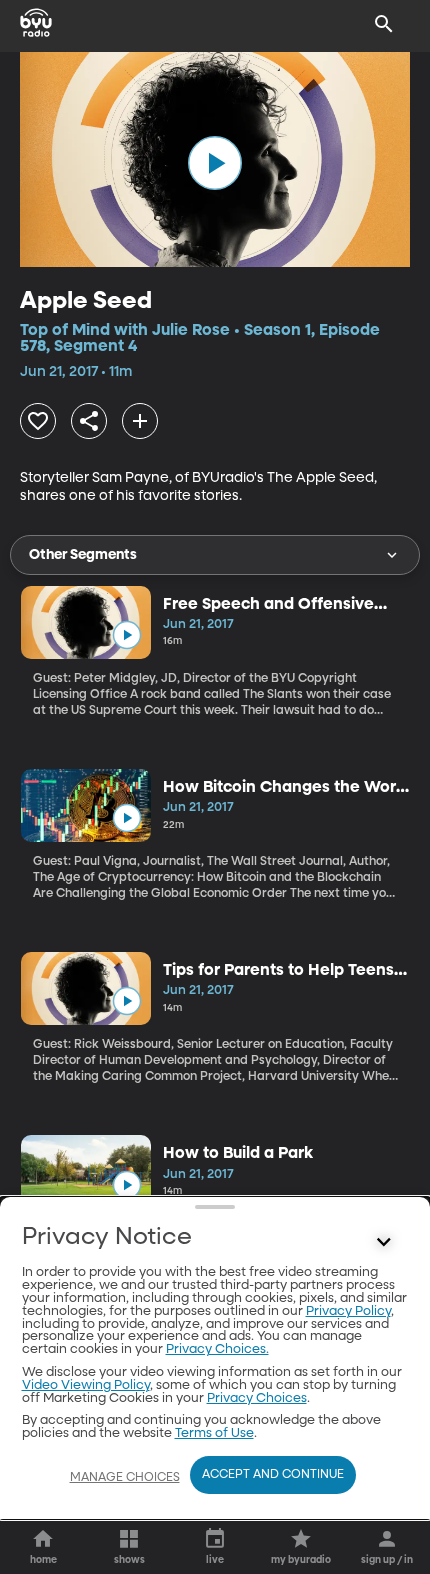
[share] (89, 421)
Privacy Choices (257, 1398)
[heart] (38, 421)
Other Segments (83, 555)
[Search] (384, 24)
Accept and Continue (273, 1475)
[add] (140, 421)
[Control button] (384, 1242)
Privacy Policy (348, 1311)
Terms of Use (214, 1433)
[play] (215, 163)
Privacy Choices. (217, 1349)
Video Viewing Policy (86, 1385)
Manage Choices (125, 1478)
